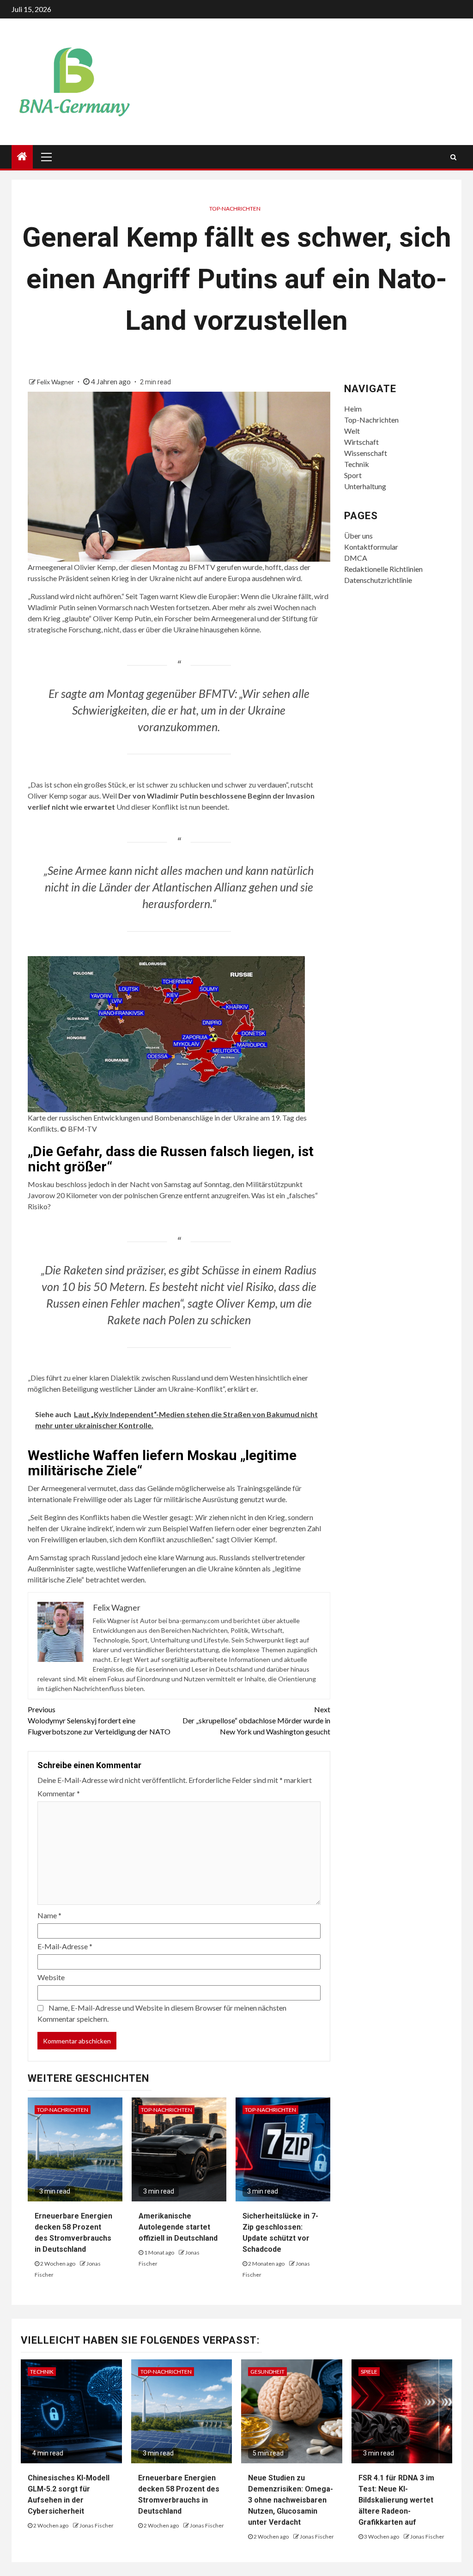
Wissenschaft (366, 453)
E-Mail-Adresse (65, 1946)
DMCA (356, 558)
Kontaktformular (371, 547)
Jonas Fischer (97, 2525)
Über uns (358, 536)
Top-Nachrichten (235, 209)
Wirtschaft (361, 442)
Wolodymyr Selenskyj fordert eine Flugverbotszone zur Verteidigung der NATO (99, 1720)
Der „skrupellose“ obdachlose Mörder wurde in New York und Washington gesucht (256, 1720)
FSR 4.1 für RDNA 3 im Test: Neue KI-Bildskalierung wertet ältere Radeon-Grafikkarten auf (396, 2500)
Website (51, 1977)
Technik (357, 464)
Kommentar (59, 1793)
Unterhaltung (365, 486)
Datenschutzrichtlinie (378, 580)
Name (49, 1915)
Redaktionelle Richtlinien (383, 569)
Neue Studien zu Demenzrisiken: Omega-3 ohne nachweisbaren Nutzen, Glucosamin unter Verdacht (291, 2500)
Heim (353, 409)
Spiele (369, 2372)
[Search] (453, 157)
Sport (353, 475)
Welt (352, 431)
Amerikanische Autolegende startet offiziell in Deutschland (178, 2227)
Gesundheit (267, 2372)
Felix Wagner (56, 382)
